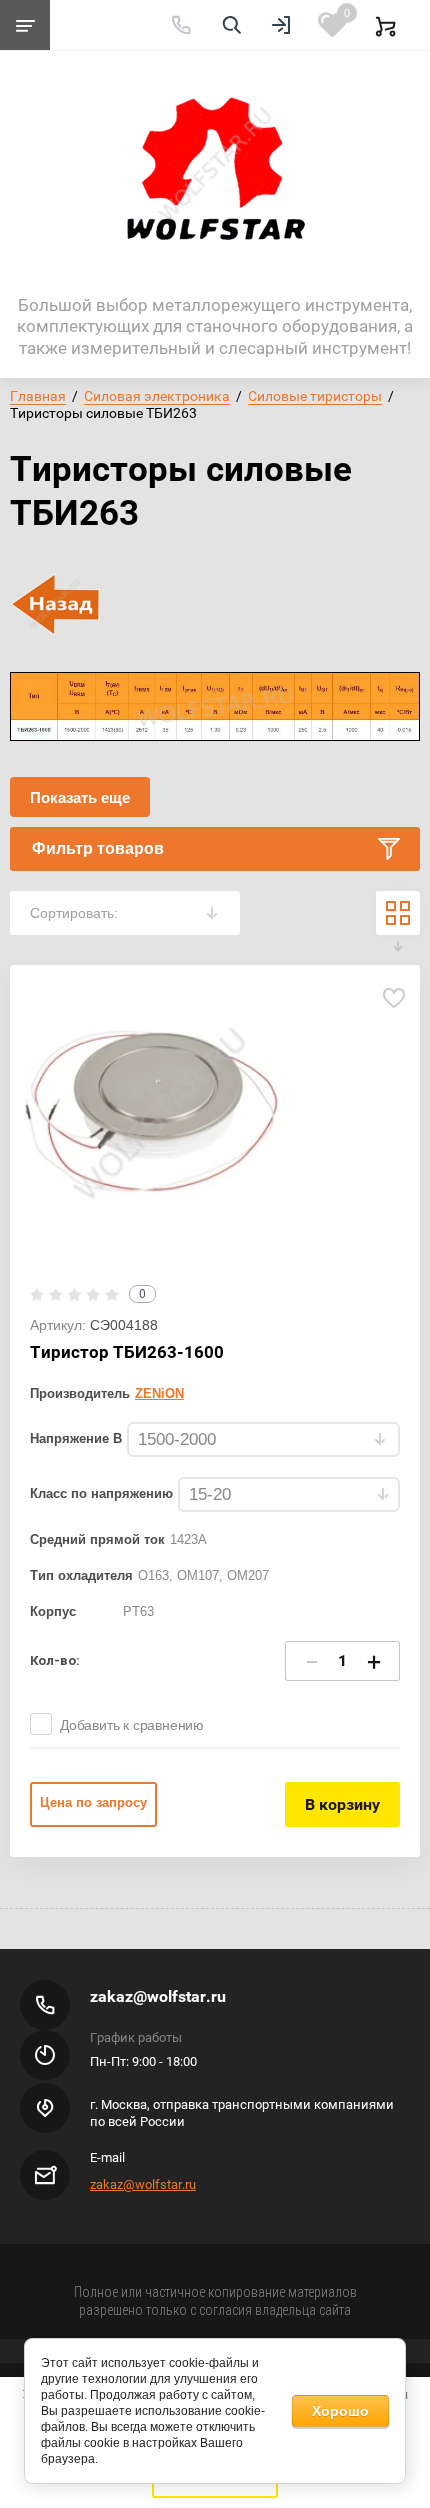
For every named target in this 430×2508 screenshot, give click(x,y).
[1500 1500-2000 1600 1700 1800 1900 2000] (263, 1440)
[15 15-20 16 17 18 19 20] (289, 1495)
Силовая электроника (157, 396)
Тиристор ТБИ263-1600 (127, 1352)
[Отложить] (393, 997)
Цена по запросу (93, 1802)
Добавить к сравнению (132, 1725)
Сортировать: (74, 913)
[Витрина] (398, 913)
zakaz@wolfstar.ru (158, 1996)
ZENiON (159, 1393)
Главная (38, 396)
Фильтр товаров (98, 848)
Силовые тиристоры (315, 396)
